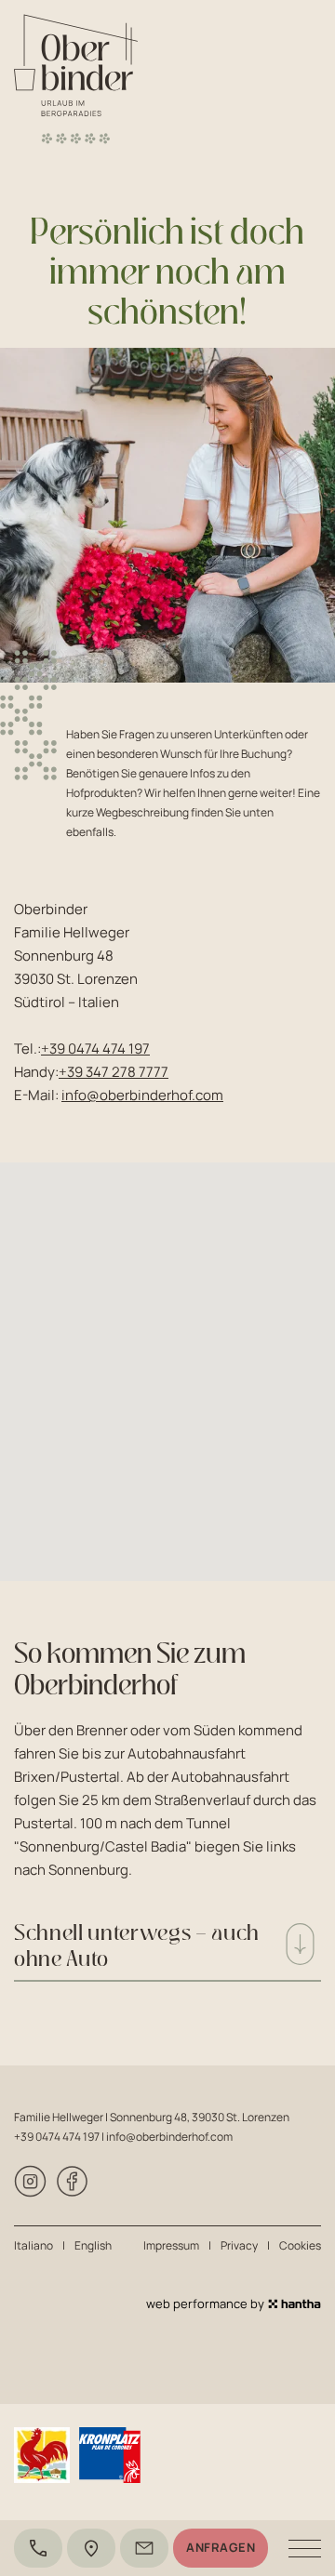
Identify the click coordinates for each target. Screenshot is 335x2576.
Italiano (33, 2245)
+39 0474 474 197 (95, 1049)
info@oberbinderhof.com (142, 1095)
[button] (167, 1361)
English (93, 2245)
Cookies (300, 2245)
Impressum (171, 2245)
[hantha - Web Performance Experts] (295, 2304)
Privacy (239, 2245)
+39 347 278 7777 (114, 1072)
